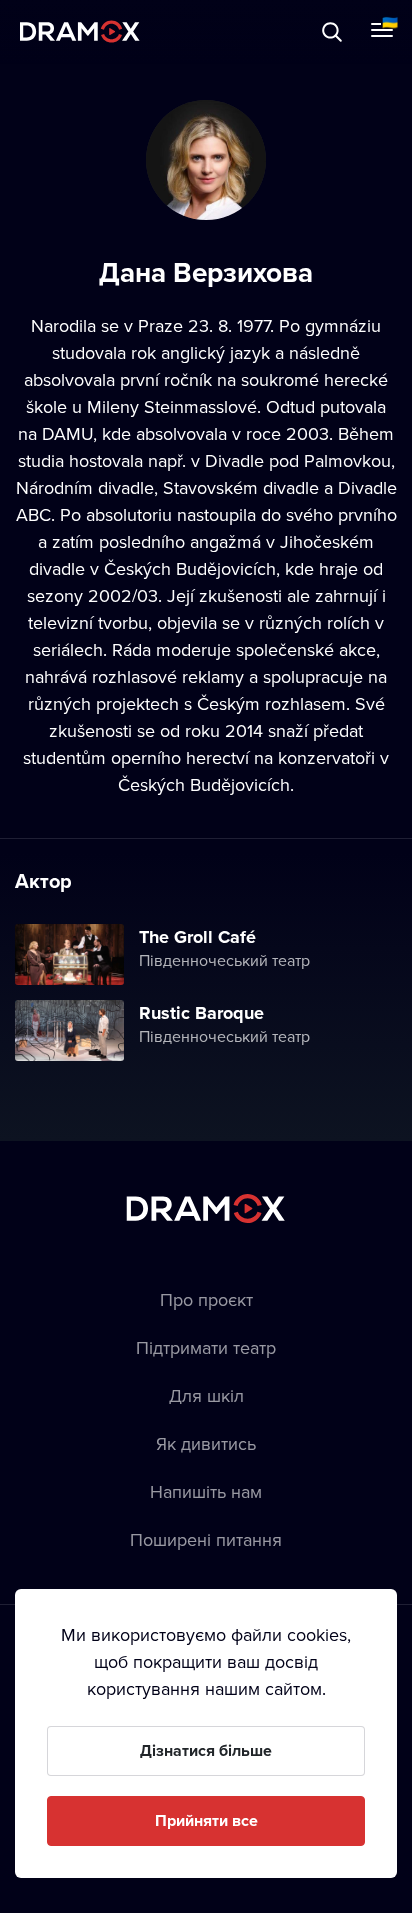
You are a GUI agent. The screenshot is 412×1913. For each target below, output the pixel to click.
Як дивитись (206, 1443)
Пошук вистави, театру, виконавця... (217, 31)
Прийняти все (206, 1820)
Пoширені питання (206, 1539)
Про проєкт (206, 1299)
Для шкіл (206, 1395)
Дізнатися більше (206, 1750)
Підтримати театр (206, 1347)
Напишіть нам (206, 1491)
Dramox (80, 31)
